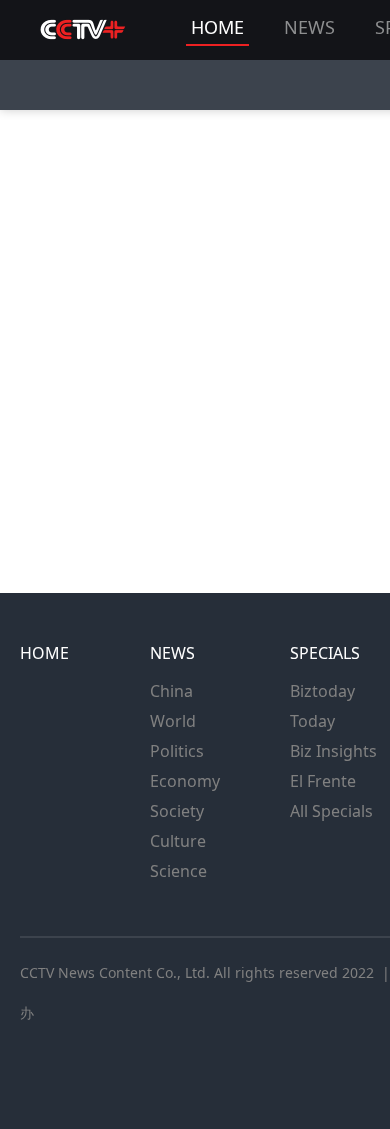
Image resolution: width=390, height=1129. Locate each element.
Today (312, 721)
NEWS (309, 27)
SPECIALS (325, 653)
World (173, 721)
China (171, 691)
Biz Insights (333, 751)
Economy (185, 781)
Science (178, 871)
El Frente (323, 781)
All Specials (331, 811)
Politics (177, 751)
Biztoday (322, 691)
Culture (178, 841)
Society (177, 811)
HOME (217, 27)
